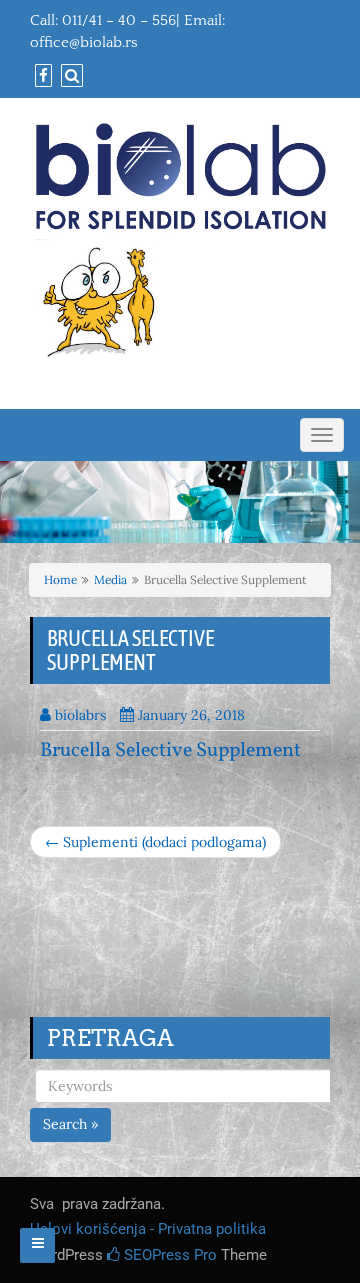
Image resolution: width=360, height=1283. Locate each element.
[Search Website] (69, 76)
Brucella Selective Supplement (170, 751)
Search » (70, 1124)
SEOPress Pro (168, 1255)
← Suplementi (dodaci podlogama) (155, 842)
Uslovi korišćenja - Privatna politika (148, 1229)
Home (60, 579)
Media (110, 579)
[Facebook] (41, 76)
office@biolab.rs (84, 42)
